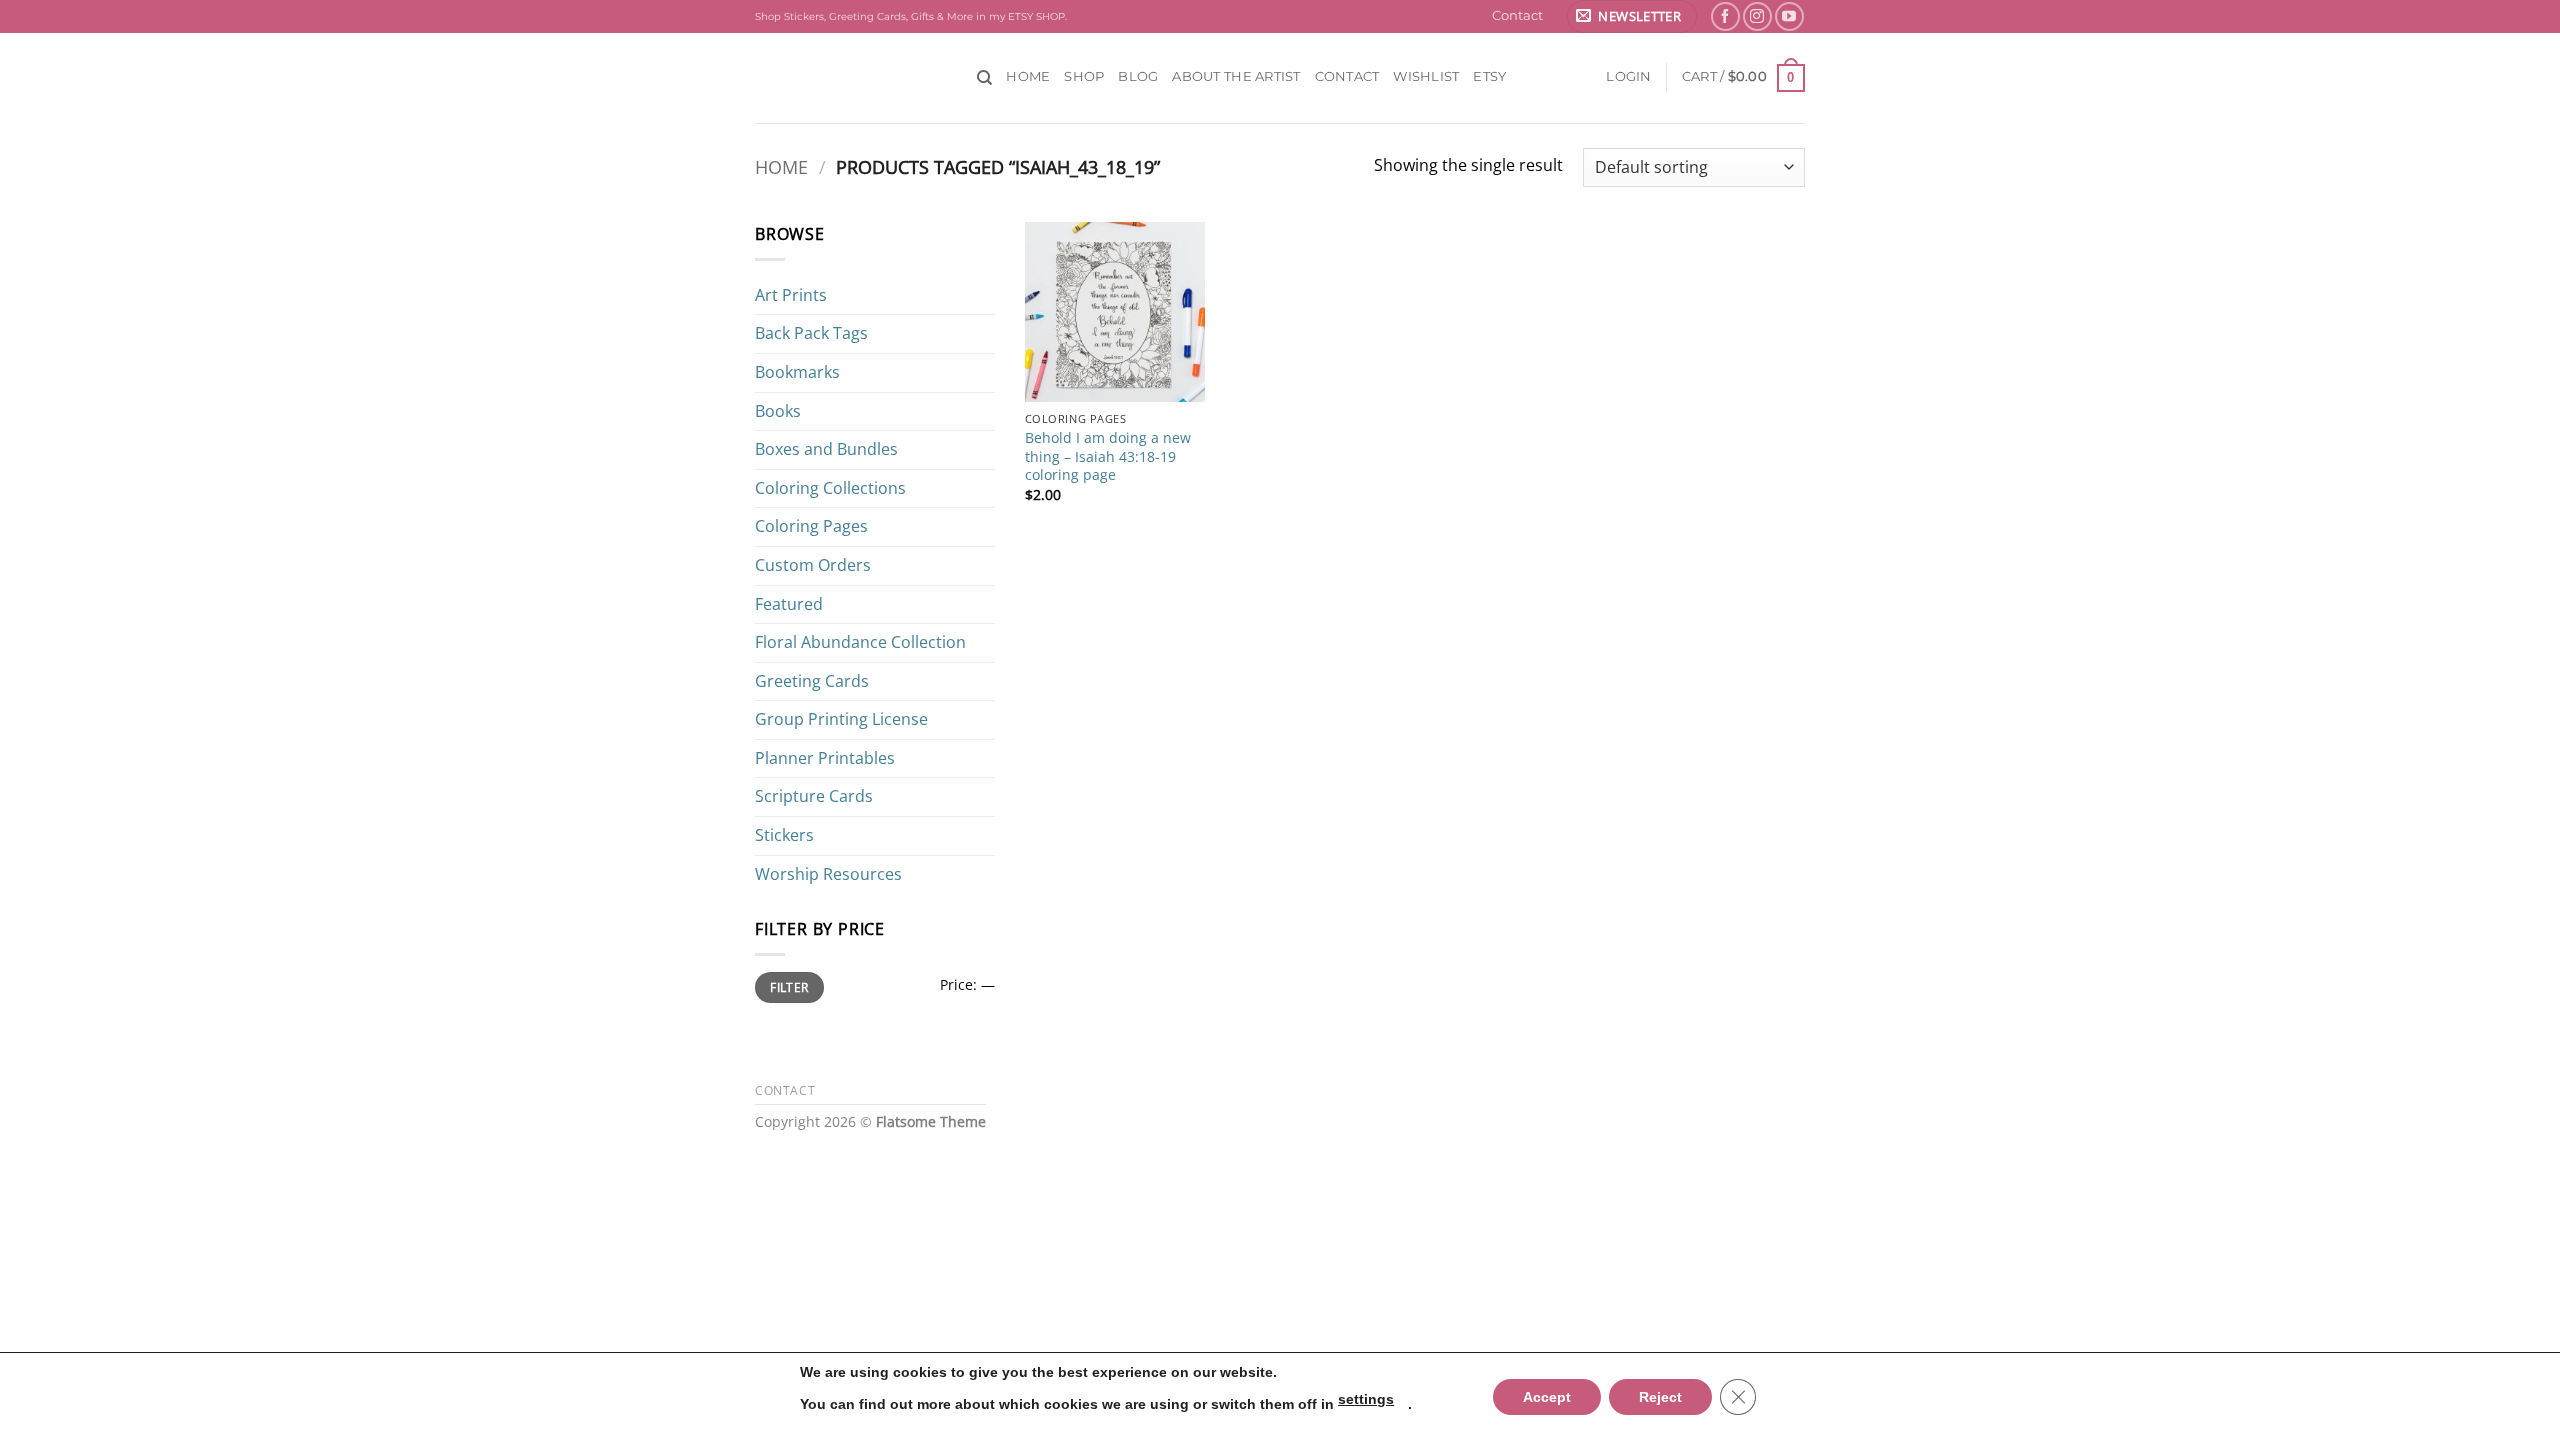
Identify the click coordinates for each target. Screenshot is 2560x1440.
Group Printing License (841, 719)
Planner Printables (825, 758)
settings (1366, 1399)
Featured (789, 604)
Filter (789, 987)
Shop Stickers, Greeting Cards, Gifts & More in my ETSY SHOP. (911, 16)
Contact (1517, 15)
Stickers (784, 835)
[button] (1632, 16)
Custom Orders (813, 565)
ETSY (1489, 76)
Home (1028, 76)
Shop (1084, 76)
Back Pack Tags (811, 333)
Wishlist (1426, 76)
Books (778, 411)
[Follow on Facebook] (1725, 16)
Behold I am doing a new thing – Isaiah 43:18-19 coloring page (1108, 456)
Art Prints (791, 295)
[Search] (984, 78)
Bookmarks (797, 372)
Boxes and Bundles (826, 449)
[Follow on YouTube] (1789, 16)
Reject (1660, 1397)
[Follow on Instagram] (1757, 16)
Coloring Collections (830, 488)
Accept (1547, 1397)
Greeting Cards (812, 681)
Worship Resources (828, 874)
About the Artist (1236, 76)
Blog (1138, 76)
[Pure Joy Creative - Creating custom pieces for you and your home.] (851, 78)
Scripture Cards (814, 796)
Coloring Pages (811, 526)
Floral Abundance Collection (860, 642)
